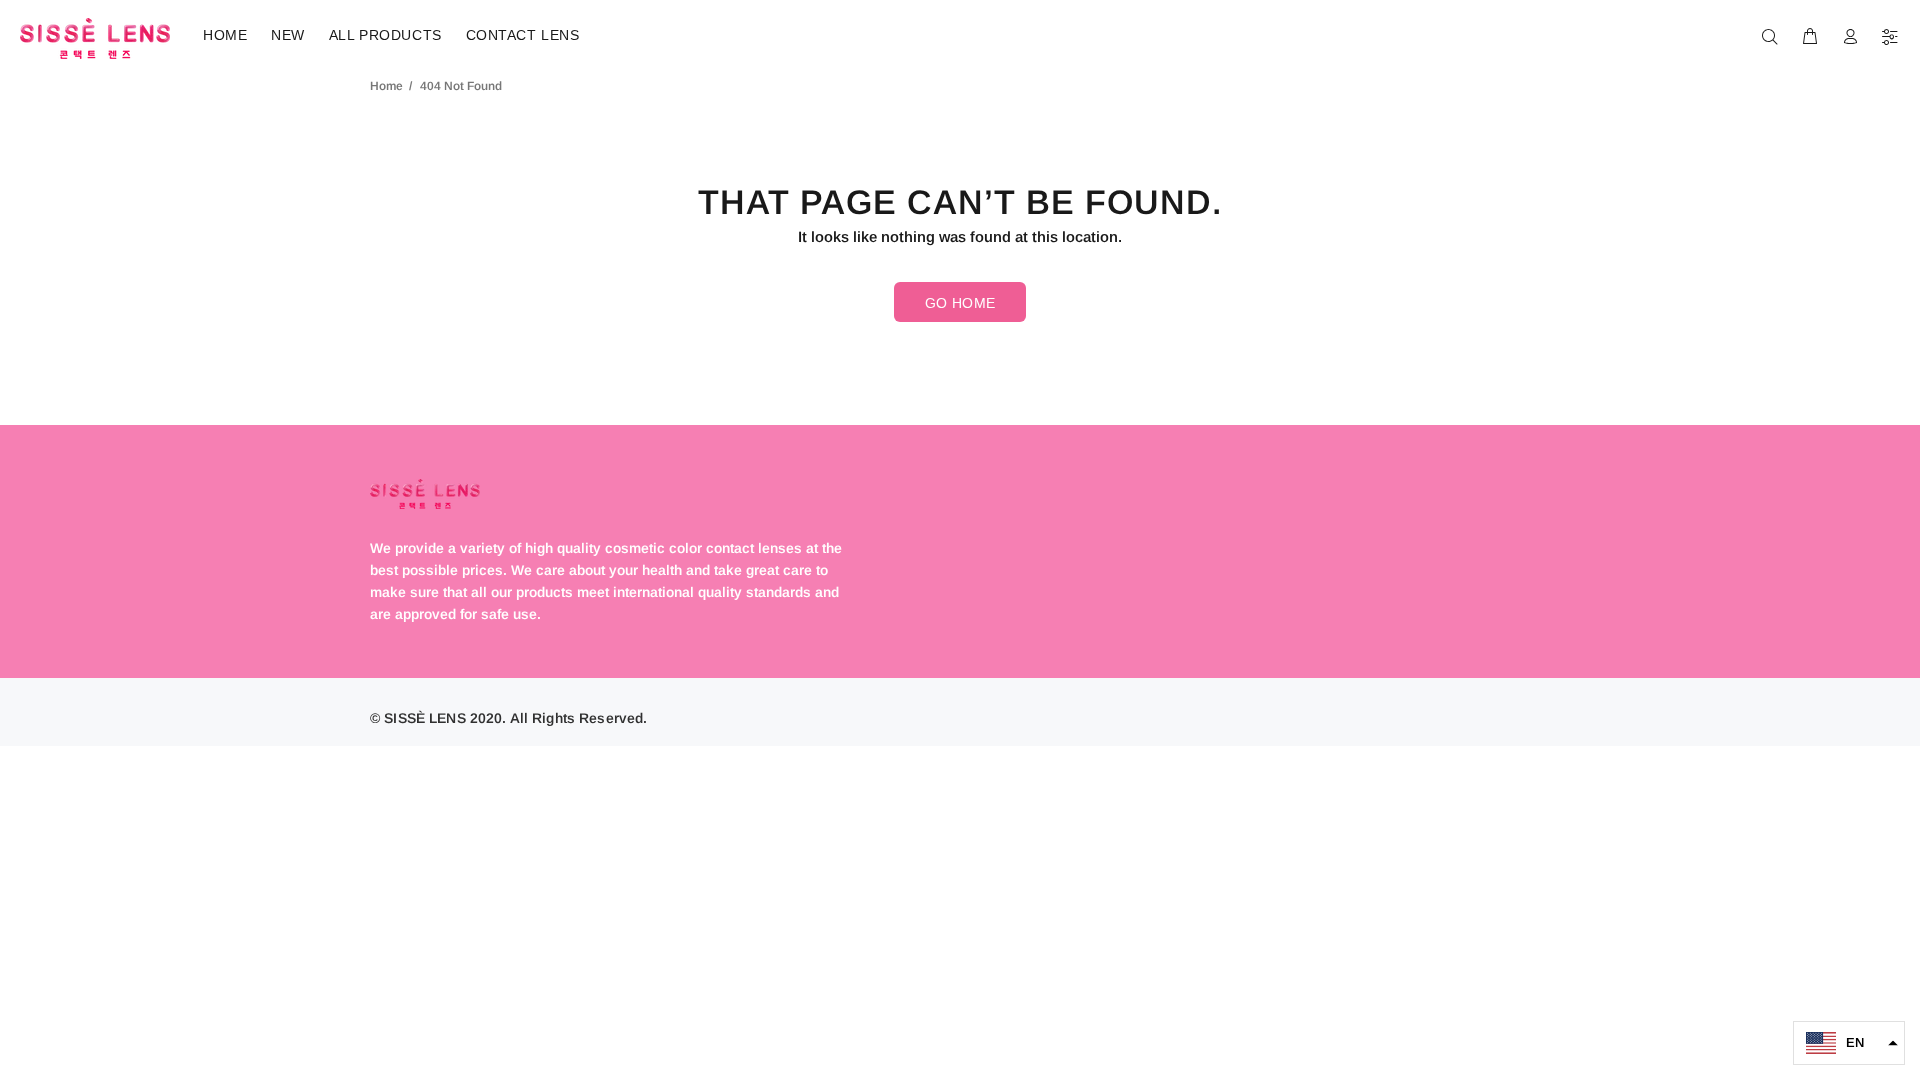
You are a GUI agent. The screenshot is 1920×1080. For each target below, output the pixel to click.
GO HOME (960, 303)
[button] (1849, 1043)
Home (386, 86)
